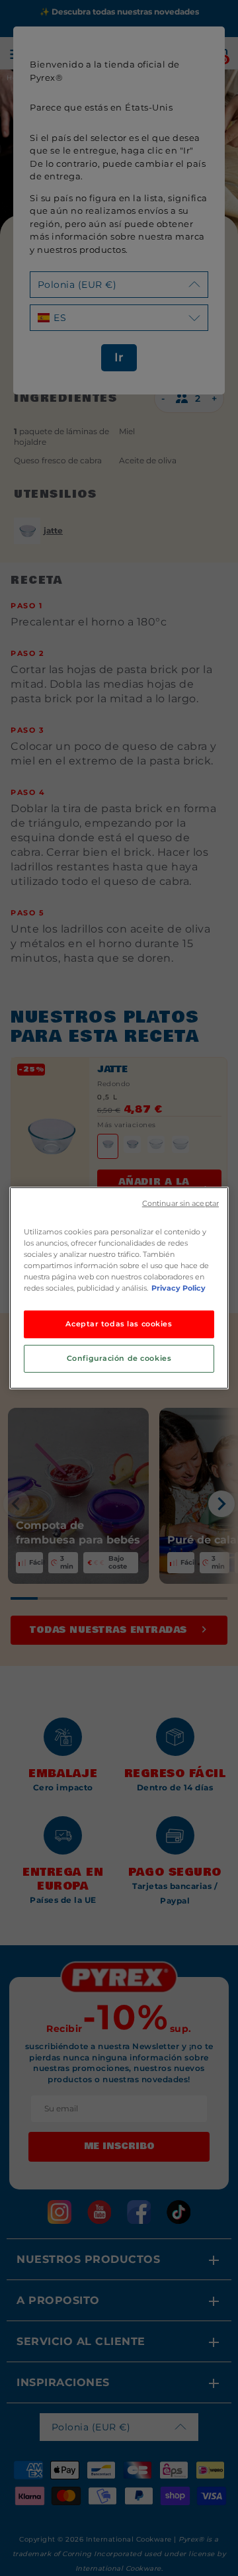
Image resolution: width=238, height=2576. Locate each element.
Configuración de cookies (119, 1358)
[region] (119, 1288)
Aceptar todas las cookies (119, 1324)
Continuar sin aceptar (180, 1204)
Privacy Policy (178, 1288)
